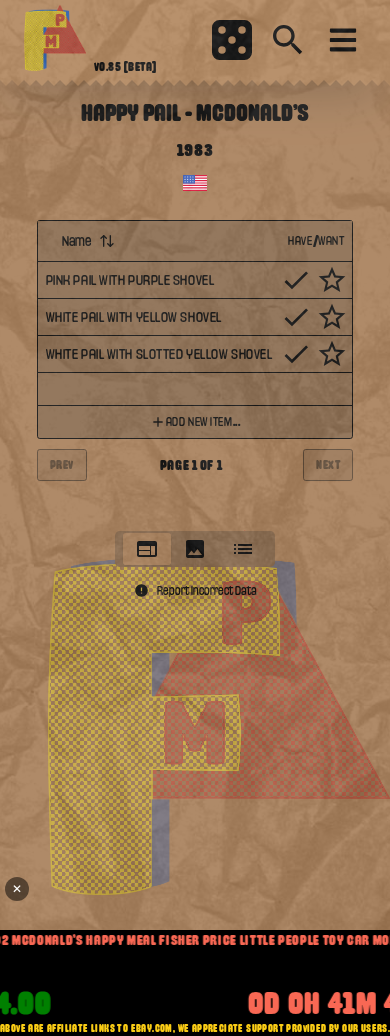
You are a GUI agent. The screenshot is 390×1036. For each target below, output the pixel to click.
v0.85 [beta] (125, 67)
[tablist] (195, 549)
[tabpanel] (195, 369)
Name (76, 241)
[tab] (147, 549)
